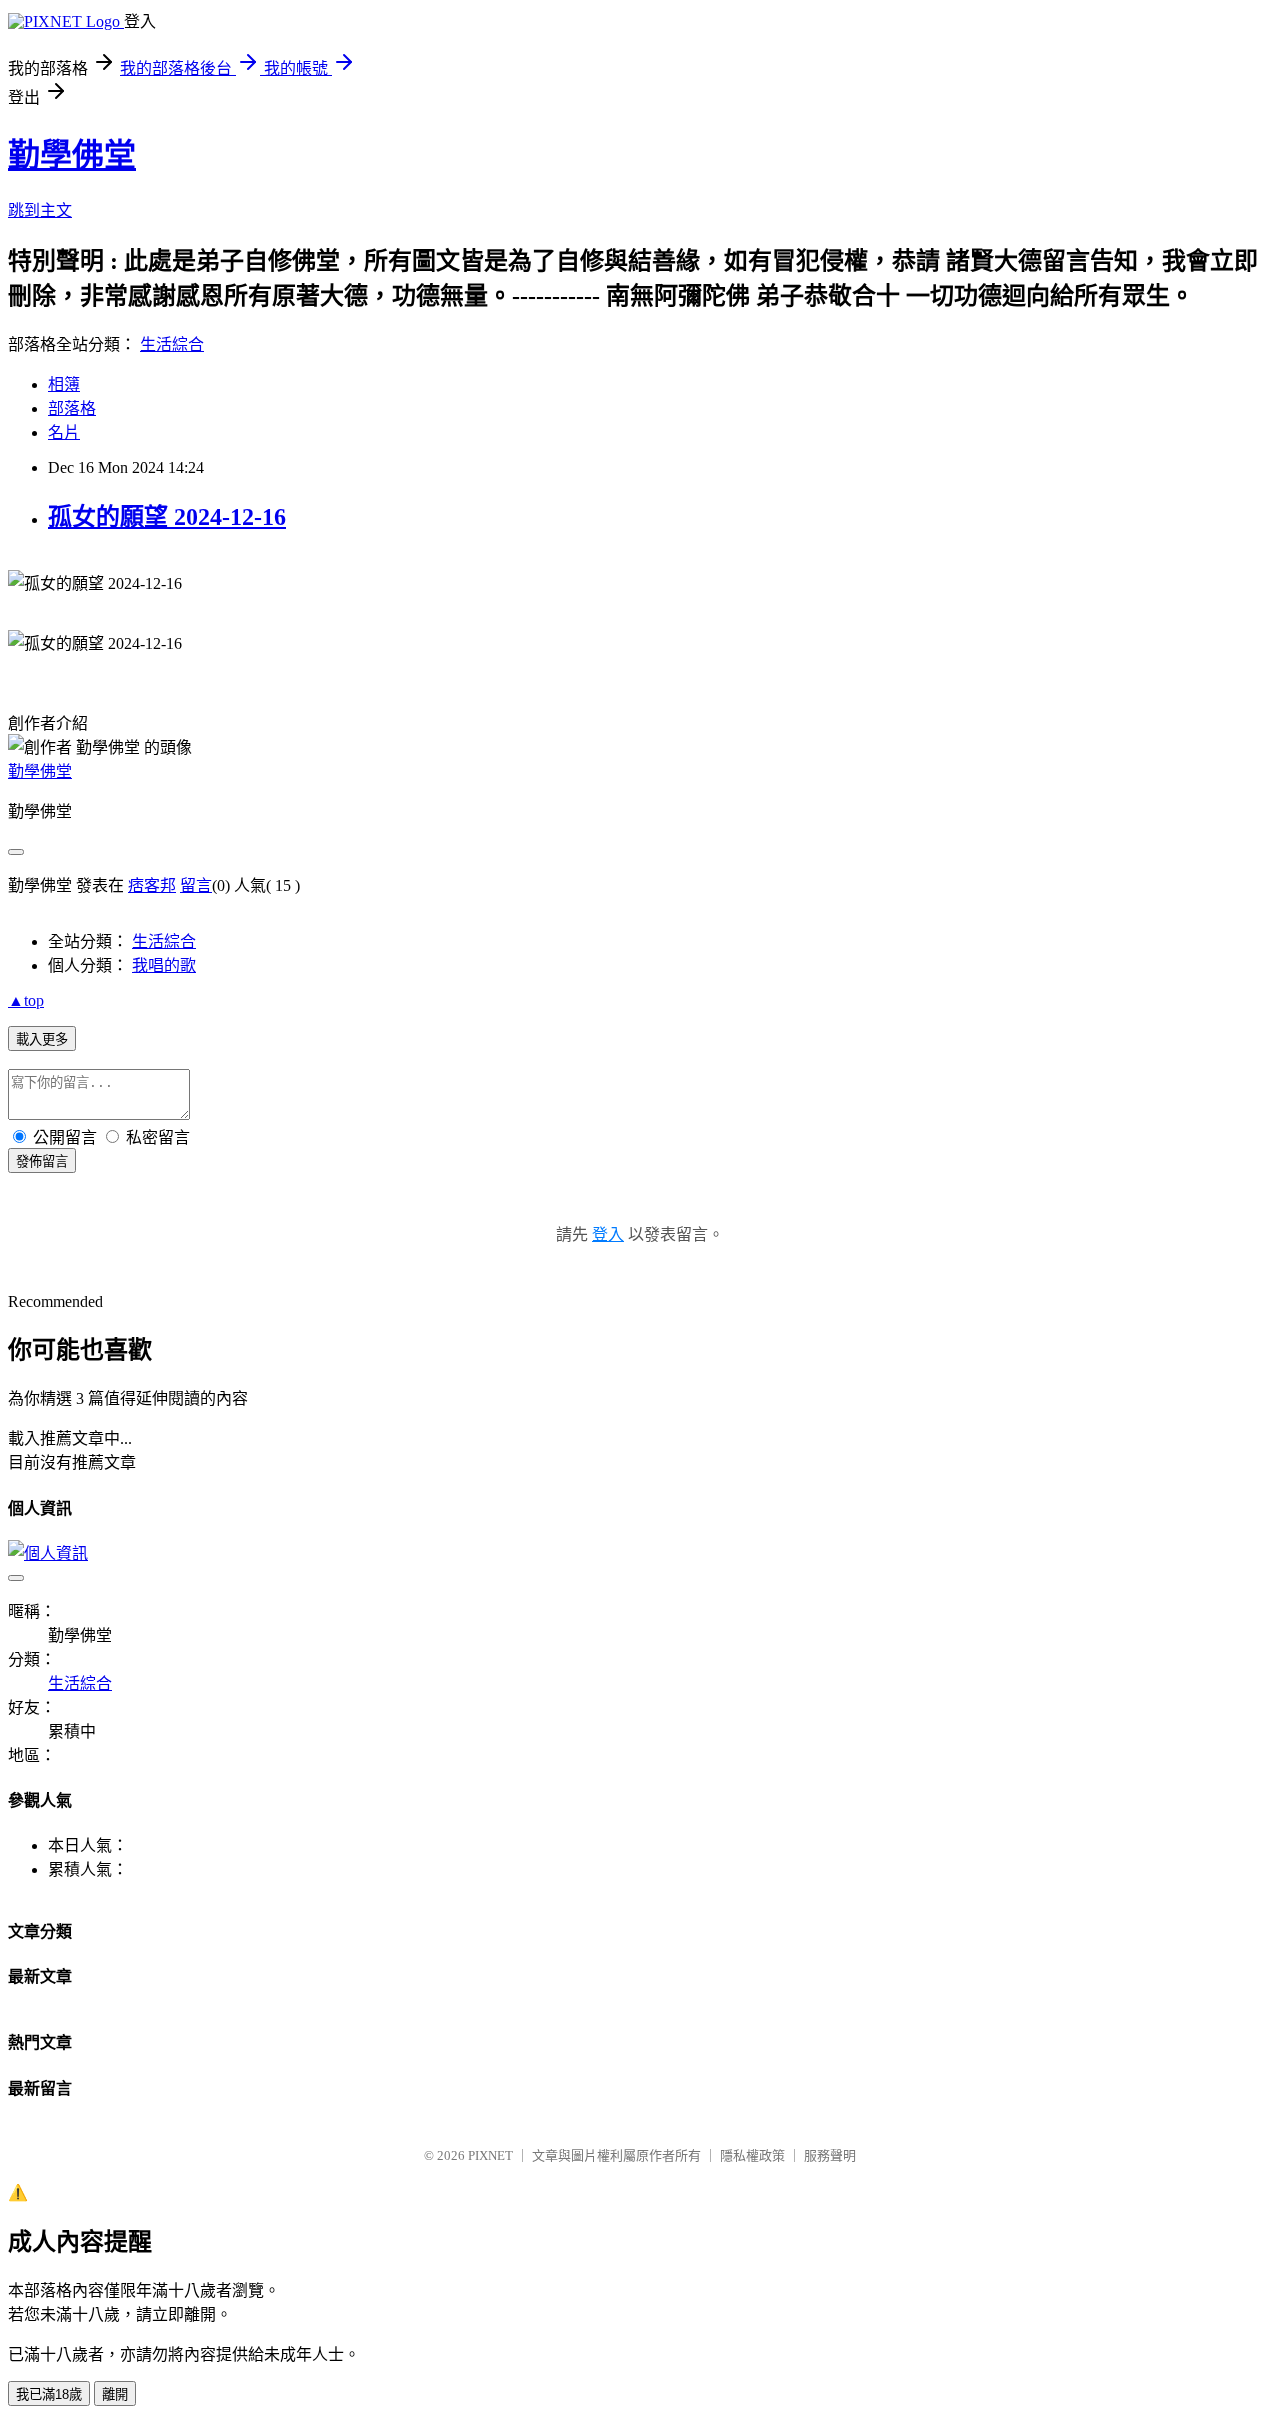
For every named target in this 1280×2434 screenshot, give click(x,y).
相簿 (64, 384)
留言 (196, 885)
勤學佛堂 (72, 155)
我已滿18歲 (49, 2394)
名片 (64, 432)
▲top (26, 1000)
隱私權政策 (752, 2155)
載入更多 (42, 1039)
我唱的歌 (164, 965)
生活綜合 (172, 344)
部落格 (72, 408)
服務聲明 (830, 2155)
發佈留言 (42, 1161)
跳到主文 (40, 210)
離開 (115, 2394)
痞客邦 (152, 885)
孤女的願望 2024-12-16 (167, 517)
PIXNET (490, 2155)
